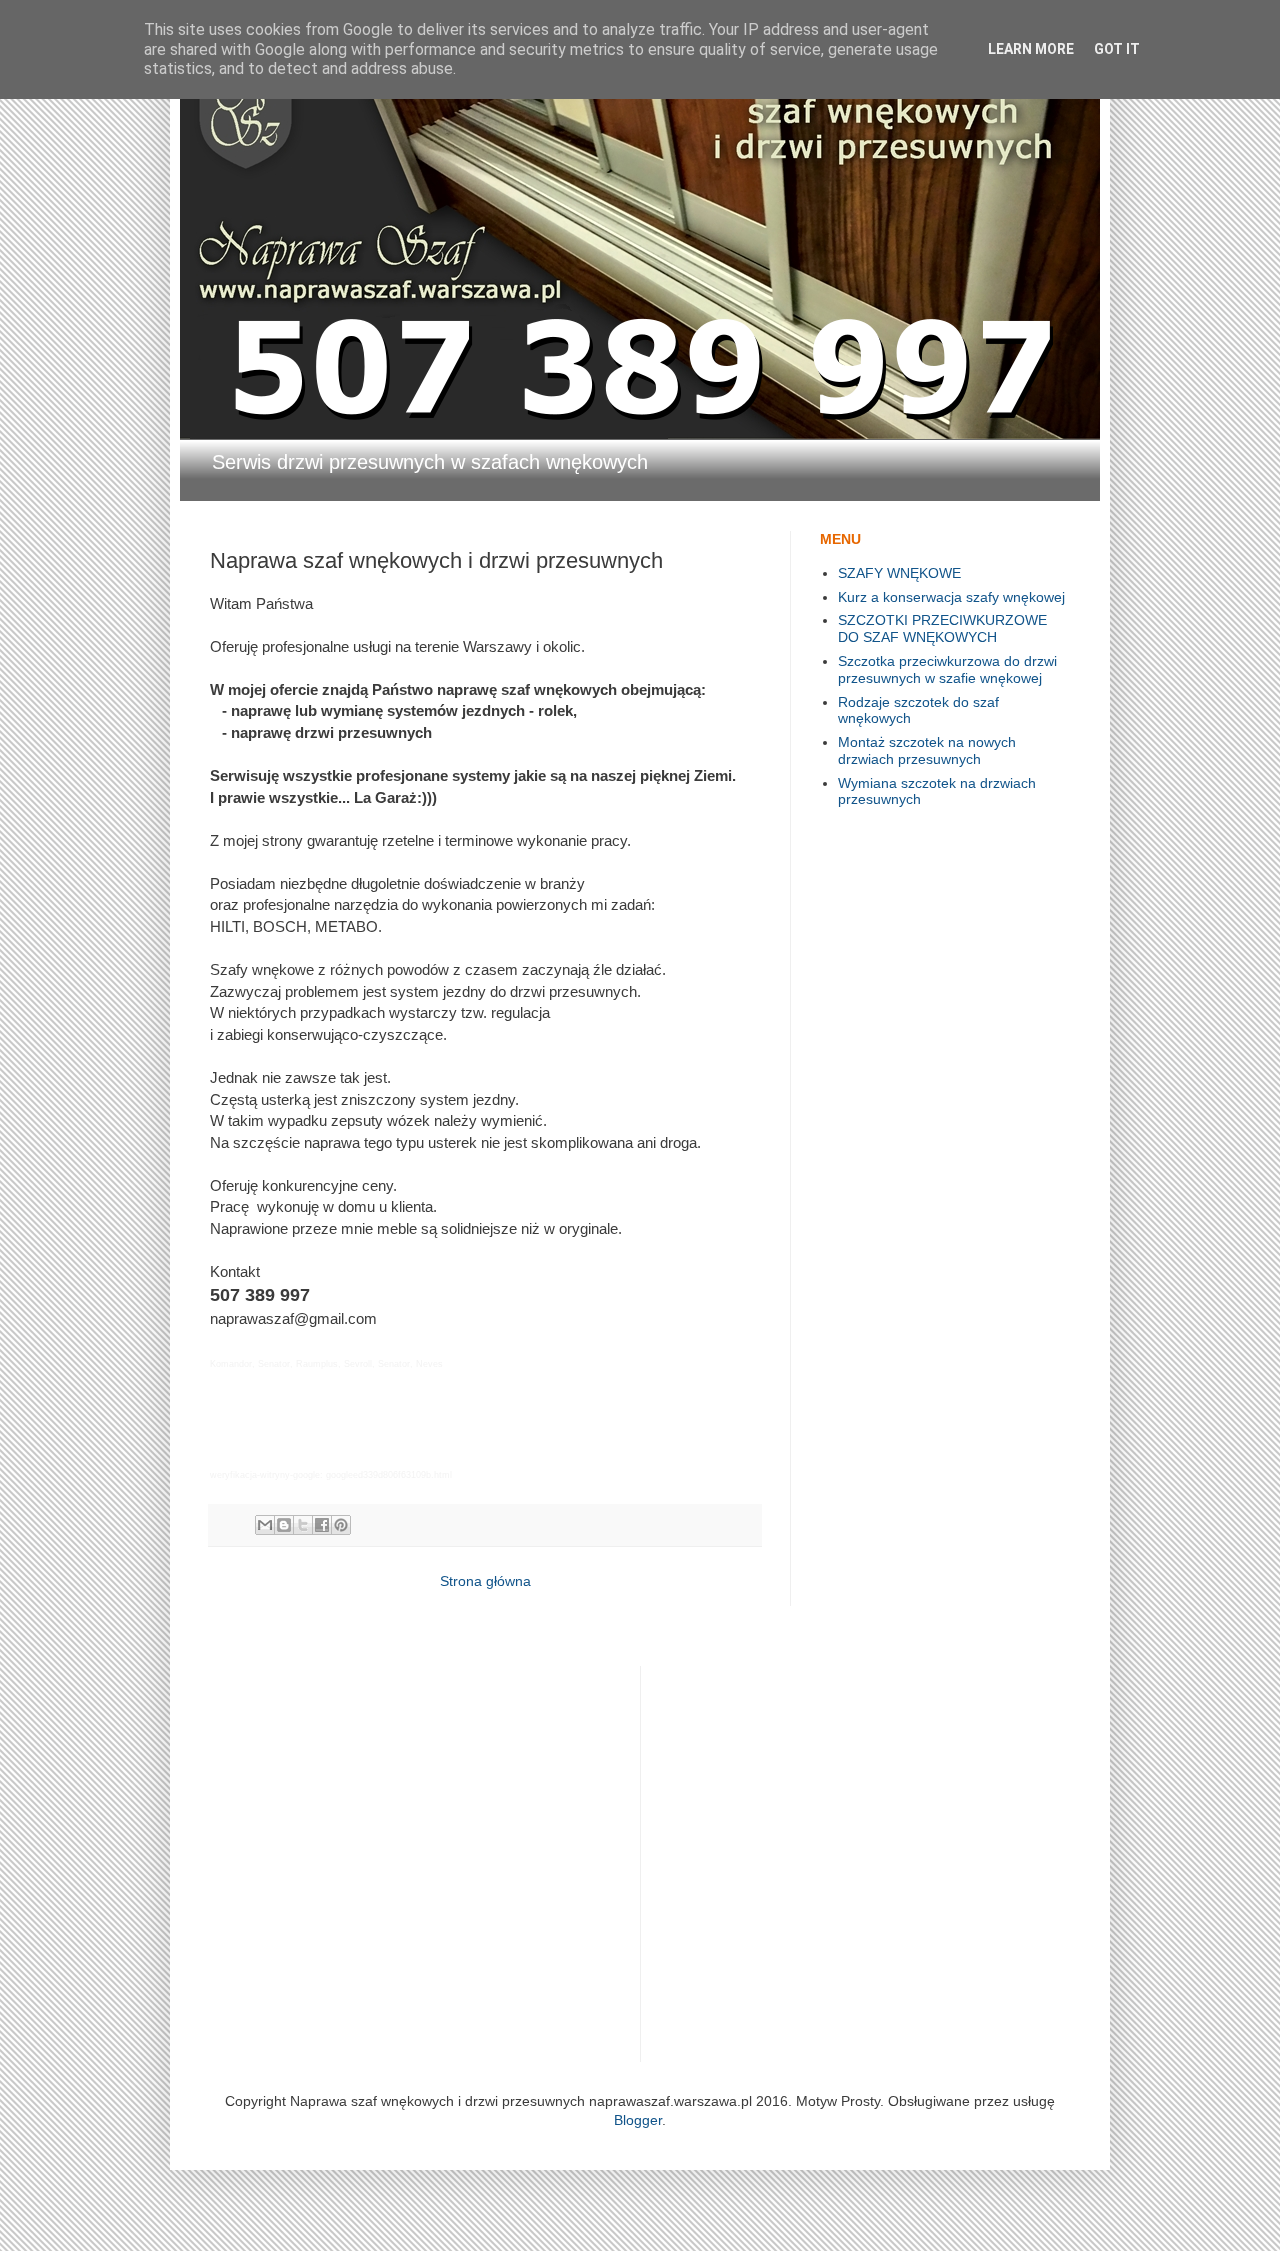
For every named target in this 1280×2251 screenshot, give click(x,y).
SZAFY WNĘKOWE (899, 573)
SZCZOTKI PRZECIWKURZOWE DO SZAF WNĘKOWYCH (942, 628)
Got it (1117, 49)
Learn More (1031, 49)
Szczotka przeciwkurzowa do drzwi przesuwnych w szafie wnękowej (947, 669)
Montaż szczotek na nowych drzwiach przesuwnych (927, 750)
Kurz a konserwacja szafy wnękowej (951, 597)
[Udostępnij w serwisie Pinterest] (341, 1525)
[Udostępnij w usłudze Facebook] (322, 1525)
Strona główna (485, 1581)
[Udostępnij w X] (303, 1525)
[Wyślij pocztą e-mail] (265, 1525)
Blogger (638, 2120)
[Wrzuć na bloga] (284, 1525)
